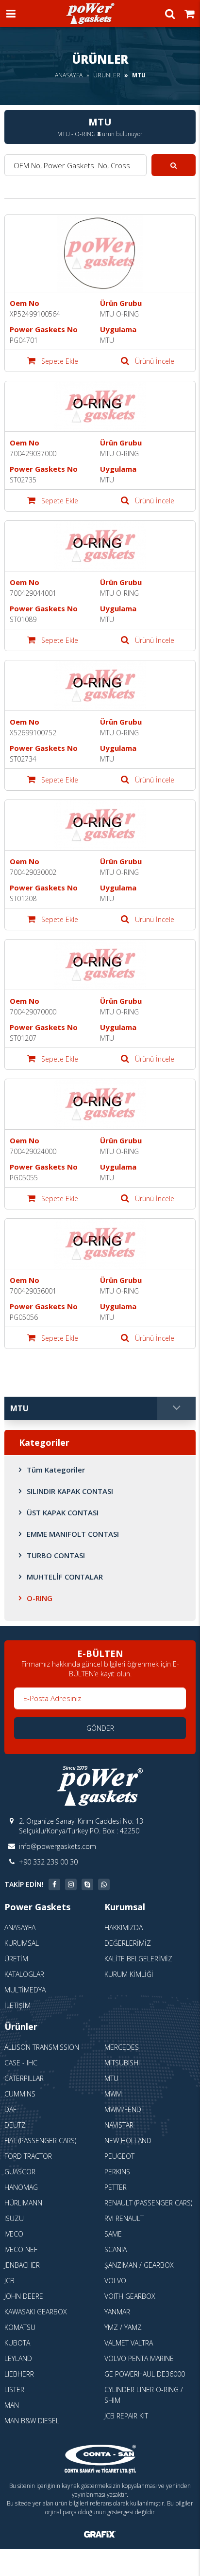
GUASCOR (20, 2172)
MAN (12, 2405)
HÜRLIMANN (23, 2203)
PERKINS (117, 2172)
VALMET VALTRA (129, 2343)
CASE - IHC (21, 2063)
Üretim (16, 1959)
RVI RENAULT (124, 2218)
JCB (9, 2281)
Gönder (100, 1728)
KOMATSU (20, 2327)
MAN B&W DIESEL (32, 2421)
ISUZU (14, 2218)
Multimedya (25, 1990)
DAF (10, 2109)
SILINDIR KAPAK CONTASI (70, 1491)
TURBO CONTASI (56, 1555)
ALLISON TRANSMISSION (42, 2047)
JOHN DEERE (24, 2296)
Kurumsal (22, 1943)
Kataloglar (24, 1974)
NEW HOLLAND (128, 2141)
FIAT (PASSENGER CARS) (40, 2141)
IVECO (14, 2234)
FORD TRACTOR (28, 2156)
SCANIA (116, 2249)
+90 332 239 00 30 (48, 1862)
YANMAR (117, 2312)
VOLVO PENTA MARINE (139, 2358)
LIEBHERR (19, 2374)
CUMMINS (20, 2094)
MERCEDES (122, 2047)
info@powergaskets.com (58, 1846)
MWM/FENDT (125, 2109)
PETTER (116, 2187)
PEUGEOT (119, 2156)
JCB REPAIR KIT (126, 2416)
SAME (113, 2234)
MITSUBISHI (122, 2063)
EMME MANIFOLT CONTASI (73, 1534)
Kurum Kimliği (129, 1974)
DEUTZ (15, 2125)
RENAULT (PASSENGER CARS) (148, 2203)
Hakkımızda (124, 1928)
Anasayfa (69, 75)
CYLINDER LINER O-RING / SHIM (144, 2395)
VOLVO (115, 2281)
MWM (113, 2094)
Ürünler (107, 75)
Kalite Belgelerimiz (138, 1959)
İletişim (17, 2005)
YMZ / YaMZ (123, 2327)
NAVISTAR (119, 2125)
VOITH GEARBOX (130, 2296)
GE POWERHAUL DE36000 (145, 2374)
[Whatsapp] (104, 1884)
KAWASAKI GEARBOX (36, 2312)
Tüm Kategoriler (56, 1470)
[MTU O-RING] (100, 254)
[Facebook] (54, 1884)
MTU (111, 2078)
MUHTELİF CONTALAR (65, 1577)
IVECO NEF (21, 2249)
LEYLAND (18, 2358)
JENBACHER (22, 2265)
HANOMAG (21, 2187)
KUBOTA (17, 2343)
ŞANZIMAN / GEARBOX (139, 2265)
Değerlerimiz (128, 1943)
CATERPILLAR (24, 2078)
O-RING (40, 1598)
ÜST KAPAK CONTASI (63, 1512)
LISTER (14, 2389)
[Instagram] (71, 1884)
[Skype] (87, 1884)
